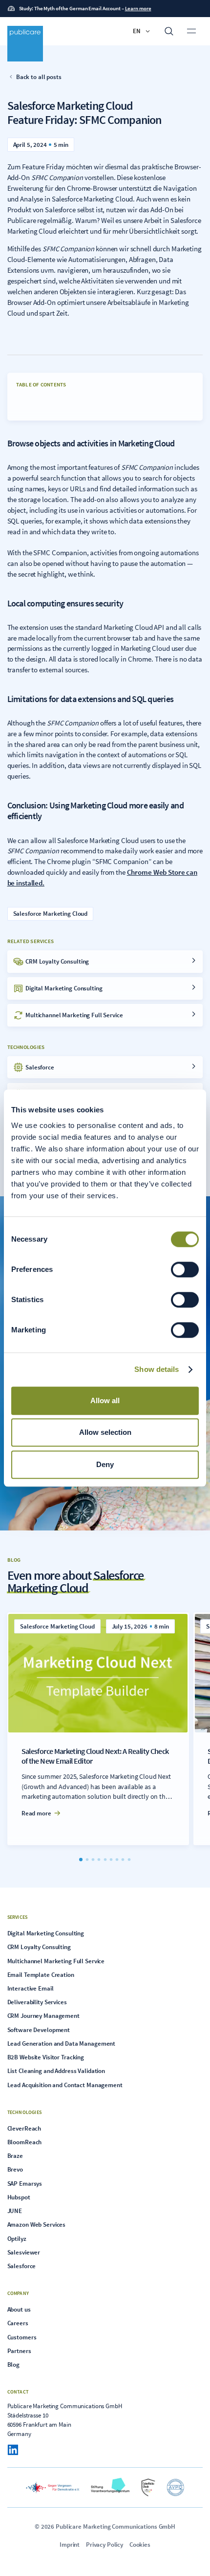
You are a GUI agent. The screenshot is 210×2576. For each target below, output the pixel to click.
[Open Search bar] (169, 31)
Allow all (105, 1400)
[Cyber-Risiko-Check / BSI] (148, 2487)
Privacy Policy (105, 2544)
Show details (157, 1369)
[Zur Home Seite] (25, 44)
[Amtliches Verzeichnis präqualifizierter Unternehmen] (175, 2487)
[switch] (185, 1269)
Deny (105, 1464)
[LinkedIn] (13, 2450)
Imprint (70, 2544)
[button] (142, 31)
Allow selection (105, 1432)
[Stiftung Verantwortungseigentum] (110, 2487)
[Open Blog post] (98, 1729)
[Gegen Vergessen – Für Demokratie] (53, 2487)
